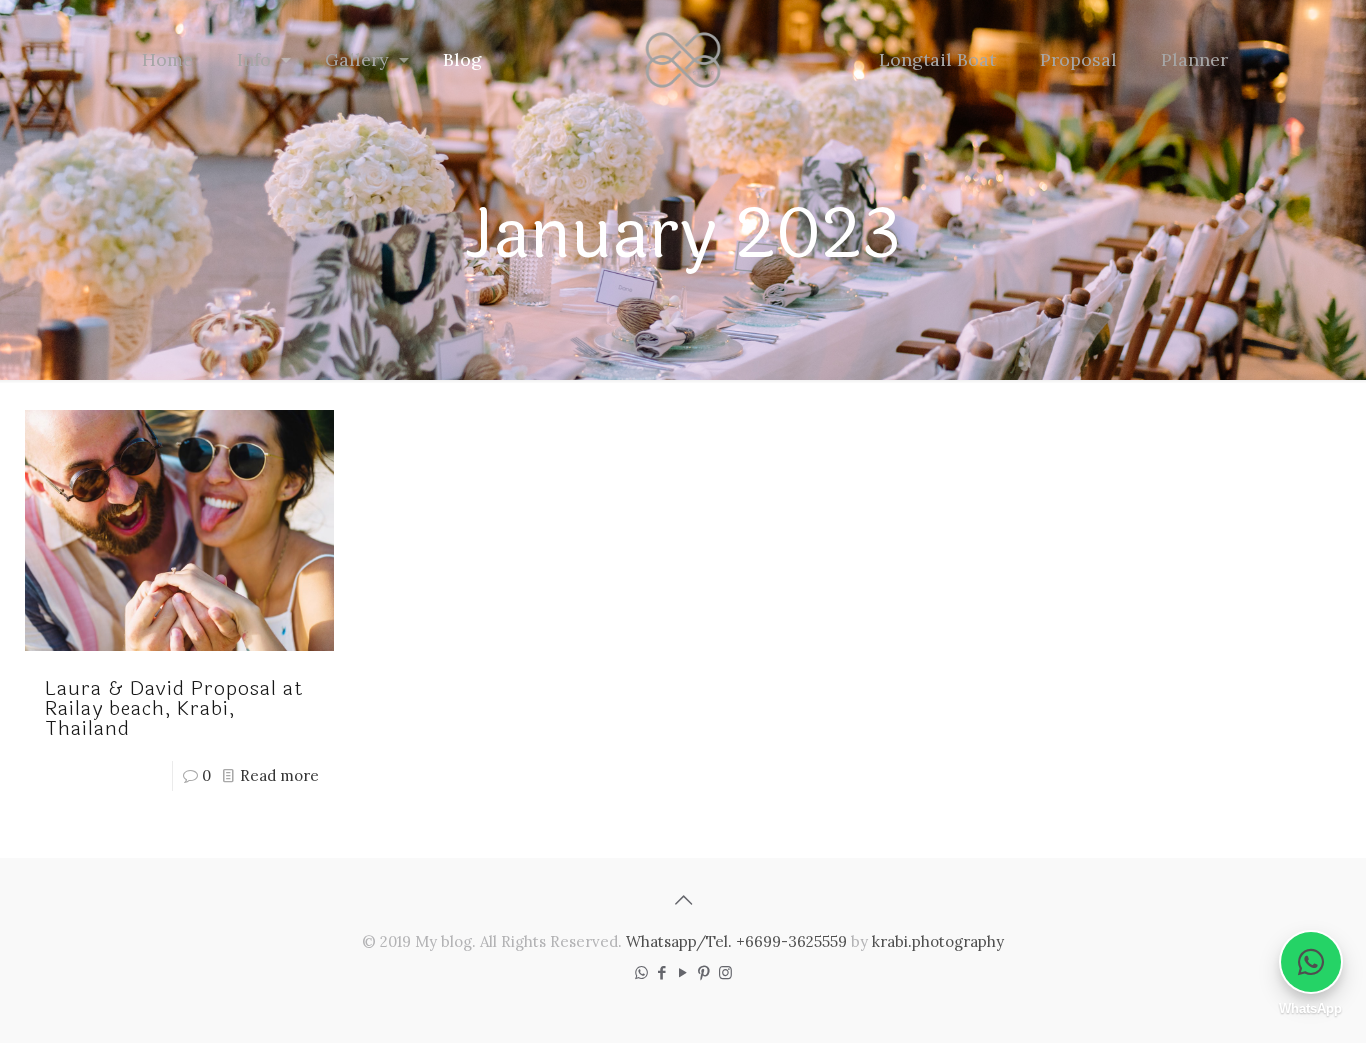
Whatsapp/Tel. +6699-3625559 (736, 941)
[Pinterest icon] (704, 972)
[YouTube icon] (683, 972)
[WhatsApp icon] (641, 972)
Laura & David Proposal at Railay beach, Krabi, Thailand (174, 708)
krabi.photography (938, 941)
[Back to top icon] (683, 900)
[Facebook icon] (662, 972)
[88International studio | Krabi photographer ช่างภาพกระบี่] (683, 60)
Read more (279, 775)
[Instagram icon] (725, 972)
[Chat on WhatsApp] (1311, 962)
